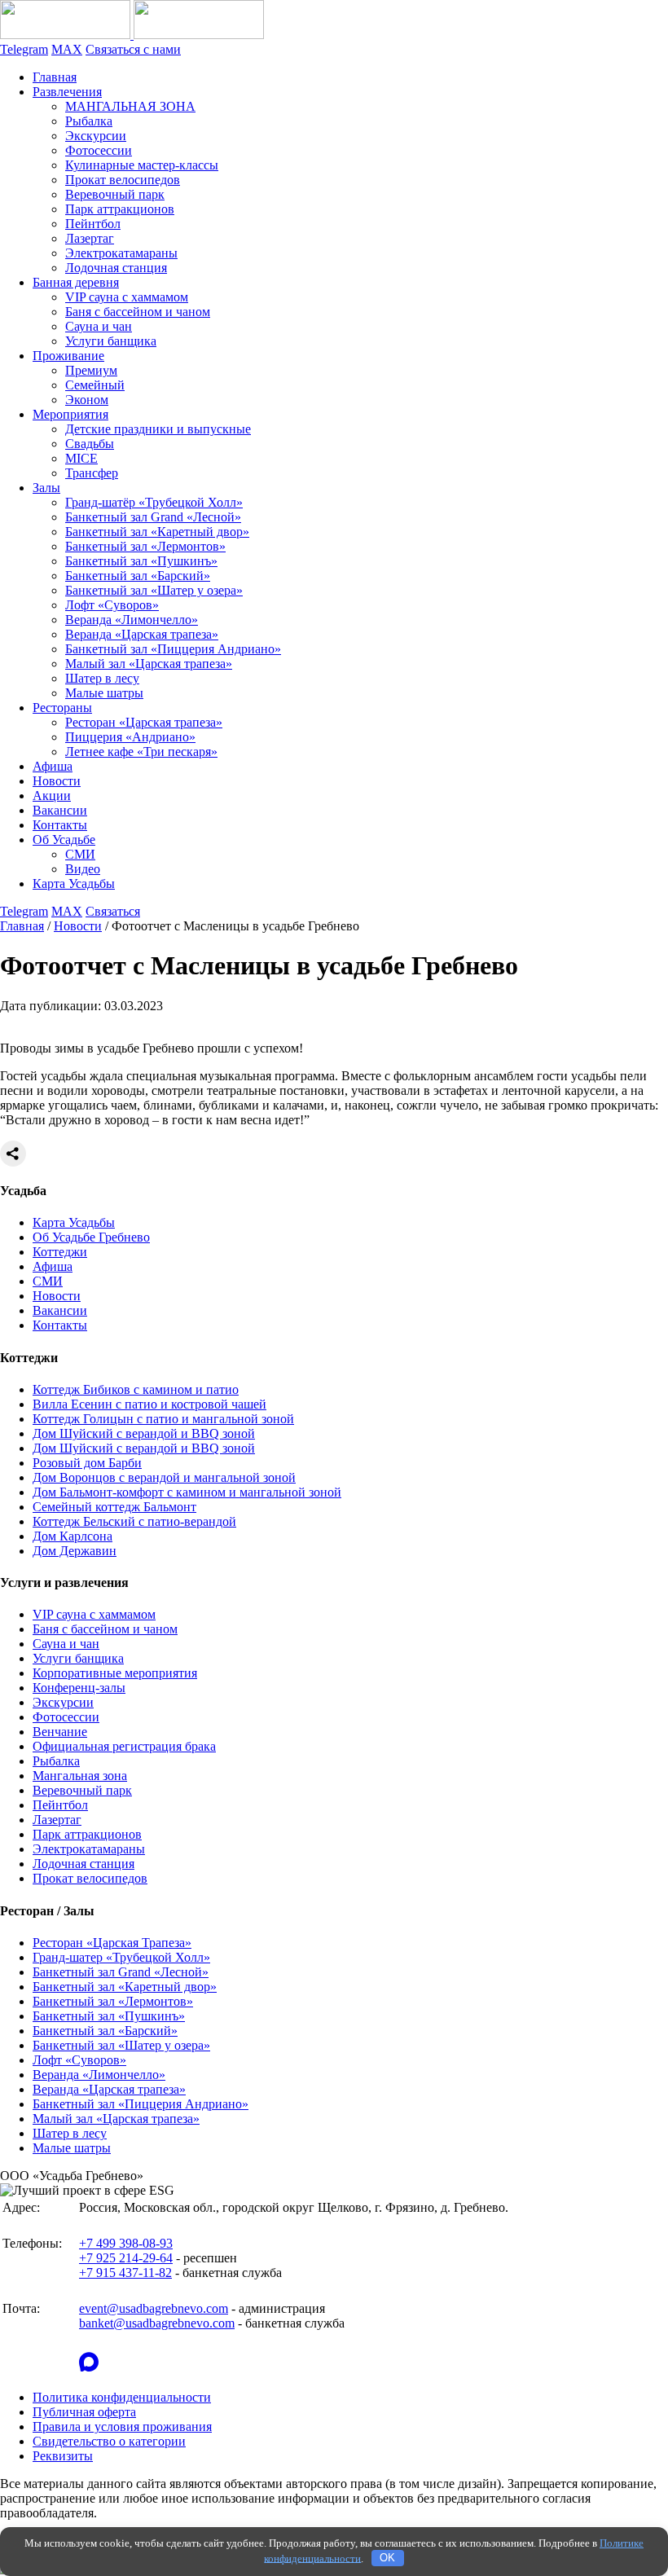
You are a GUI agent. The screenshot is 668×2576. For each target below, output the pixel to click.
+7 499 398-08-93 (126, 2243)
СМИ (80, 854)
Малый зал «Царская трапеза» (149, 664)
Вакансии (60, 810)
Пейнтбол (93, 224)
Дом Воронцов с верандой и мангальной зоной (164, 1477)
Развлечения (67, 92)
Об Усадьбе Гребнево (91, 1237)
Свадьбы (90, 444)
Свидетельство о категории (109, 2441)
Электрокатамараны (121, 253)
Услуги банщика (111, 341)
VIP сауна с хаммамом (127, 297)
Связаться (113, 911)
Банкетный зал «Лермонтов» (145, 546)
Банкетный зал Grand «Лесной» (153, 517)
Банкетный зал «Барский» (138, 576)
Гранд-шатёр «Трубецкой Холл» (154, 502)
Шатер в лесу (102, 678)
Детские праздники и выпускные (158, 429)
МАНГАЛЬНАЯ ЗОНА (130, 106)
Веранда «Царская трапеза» (142, 634)
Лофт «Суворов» (112, 605)
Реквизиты (63, 2456)
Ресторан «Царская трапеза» (144, 722)
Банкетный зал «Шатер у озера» (154, 590)
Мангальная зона (80, 1776)
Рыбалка (89, 121)
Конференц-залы (79, 1688)
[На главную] (132, 35)
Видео (83, 869)
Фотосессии (99, 150)
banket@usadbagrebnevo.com (157, 2323)
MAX (67, 49)
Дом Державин (75, 1551)
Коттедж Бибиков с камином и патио (136, 1389)
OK (387, 2558)
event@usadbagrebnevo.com (154, 2308)
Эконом (87, 400)
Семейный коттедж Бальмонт (114, 1507)
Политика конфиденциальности (122, 2397)
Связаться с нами (133, 49)
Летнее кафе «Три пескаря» (141, 752)
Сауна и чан (99, 326)
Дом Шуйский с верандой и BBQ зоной (144, 1433)
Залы (46, 488)
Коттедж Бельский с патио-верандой (134, 1521)
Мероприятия (70, 414)
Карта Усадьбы (74, 884)
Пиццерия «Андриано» (130, 737)
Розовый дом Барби (87, 1463)
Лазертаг (90, 238)
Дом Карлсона (73, 1536)
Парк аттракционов (120, 209)
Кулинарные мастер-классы (142, 165)
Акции (52, 796)
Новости (57, 781)
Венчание (60, 1732)
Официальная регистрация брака (124, 1746)
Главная (55, 77)
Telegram (24, 49)
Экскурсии (96, 136)
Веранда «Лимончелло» (132, 620)
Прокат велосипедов (123, 180)
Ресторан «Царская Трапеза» (112, 1943)
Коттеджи (60, 1252)
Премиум (91, 370)
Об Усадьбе (64, 840)
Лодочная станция (116, 268)
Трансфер (92, 473)
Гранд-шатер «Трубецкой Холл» (121, 1957)
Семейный (95, 385)
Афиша (53, 766)
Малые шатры (104, 693)
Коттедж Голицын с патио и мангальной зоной (163, 1419)
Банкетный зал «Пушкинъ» (141, 561)
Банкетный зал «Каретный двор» (157, 532)
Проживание (68, 356)
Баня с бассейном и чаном (138, 312)
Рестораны (62, 708)
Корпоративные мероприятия (115, 1673)
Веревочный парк (115, 194)
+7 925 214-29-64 (126, 2258)
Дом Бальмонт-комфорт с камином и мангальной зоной (187, 1492)
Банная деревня (76, 282)
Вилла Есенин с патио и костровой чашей (149, 1404)
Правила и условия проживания (122, 2427)
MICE (81, 458)
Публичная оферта (84, 2412)
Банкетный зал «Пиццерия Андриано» (173, 649)
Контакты (60, 825)
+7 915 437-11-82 (125, 2273)
